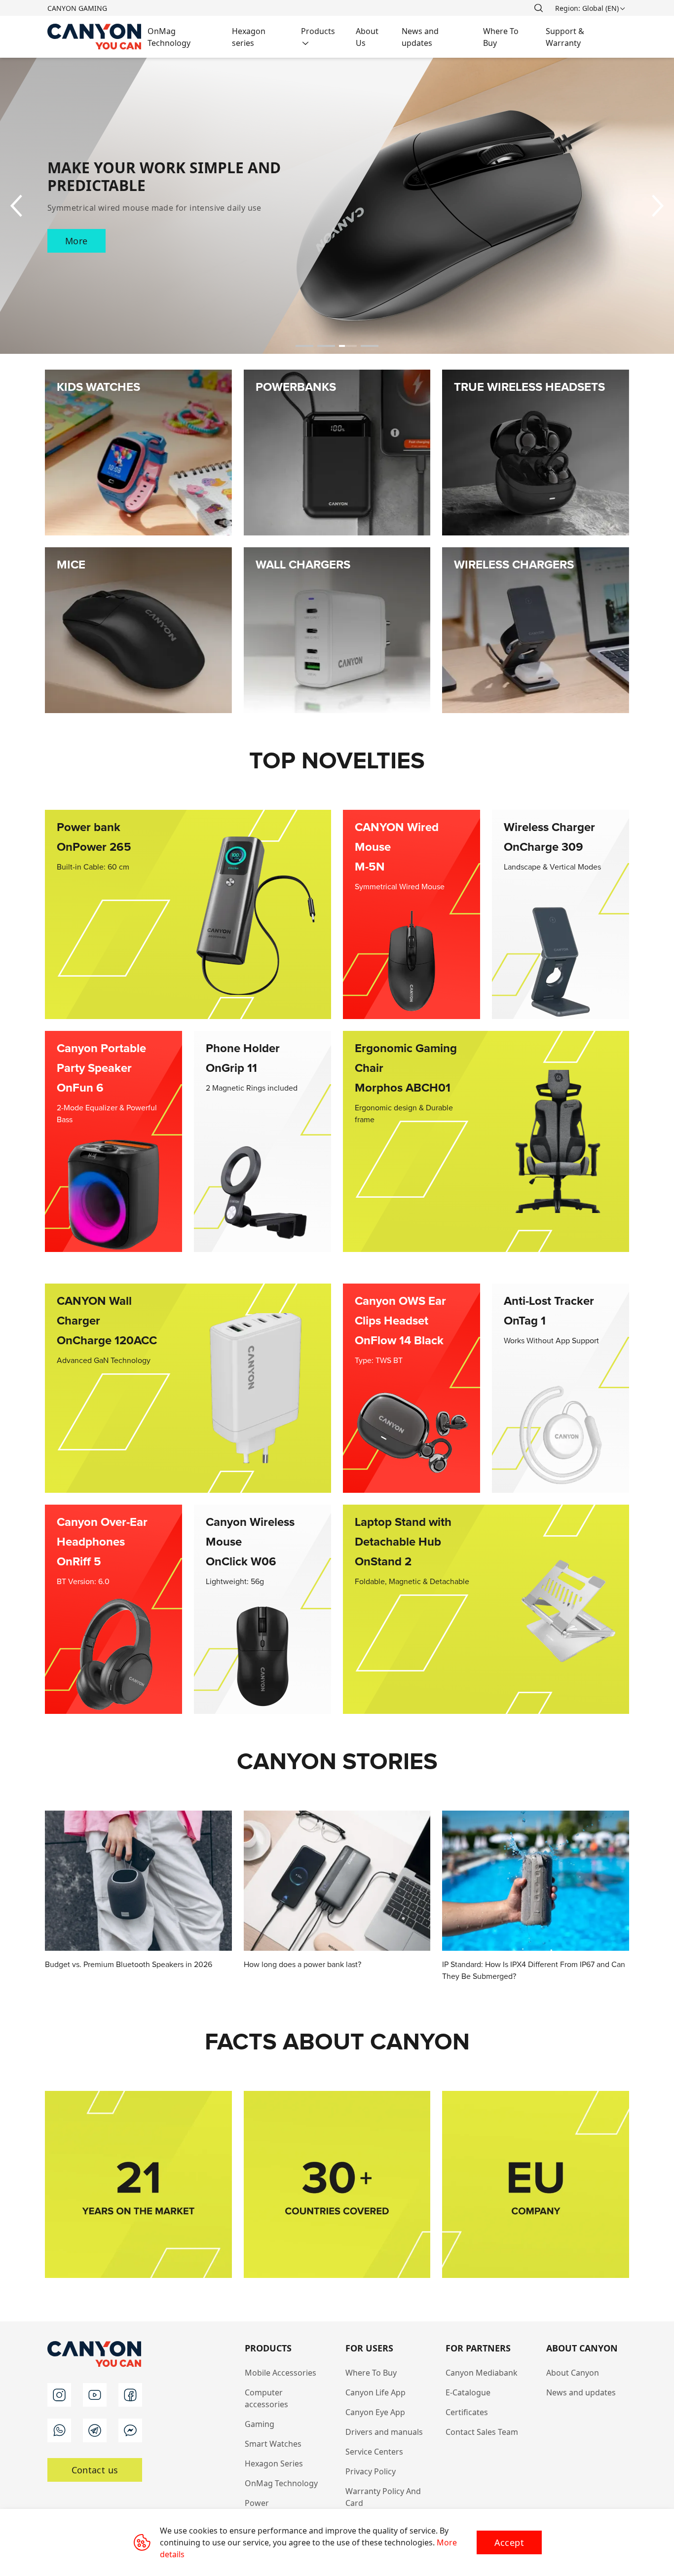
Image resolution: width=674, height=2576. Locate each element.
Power (257, 2503)
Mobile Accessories (281, 2373)
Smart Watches (273, 2444)
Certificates (467, 2412)
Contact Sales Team (482, 2432)
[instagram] (59, 2395)
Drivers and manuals (384, 2432)
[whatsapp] (59, 2430)
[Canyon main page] (94, 37)
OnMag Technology (281, 2483)
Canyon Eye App (375, 2412)
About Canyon (573, 2373)
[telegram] (95, 2430)
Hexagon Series (274, 2463)
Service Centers (374, 2452)
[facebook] (130, 2395)
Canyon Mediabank (482, 2373)
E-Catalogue (468, 2392)
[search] (538, 8)
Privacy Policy (371, 2471)
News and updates (581, 2392)
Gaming (260, 2424)
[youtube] (95, 2395)
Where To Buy (371, 2373)
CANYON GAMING (77, 8)
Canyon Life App (375, 2392)
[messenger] (130, 2430)
